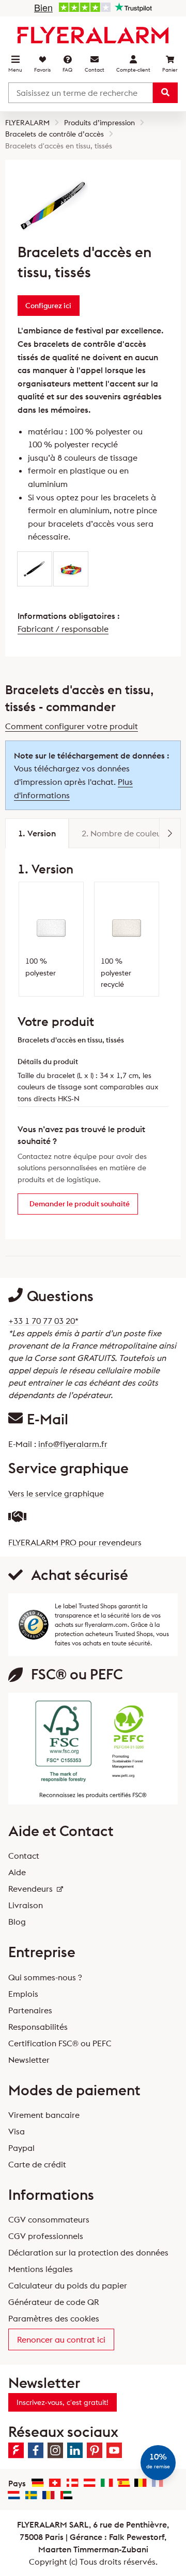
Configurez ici (48, 306)
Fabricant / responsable (63, 629)
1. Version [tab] (37, 833)
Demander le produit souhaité (80, 1204)
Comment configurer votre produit (72, 726)
